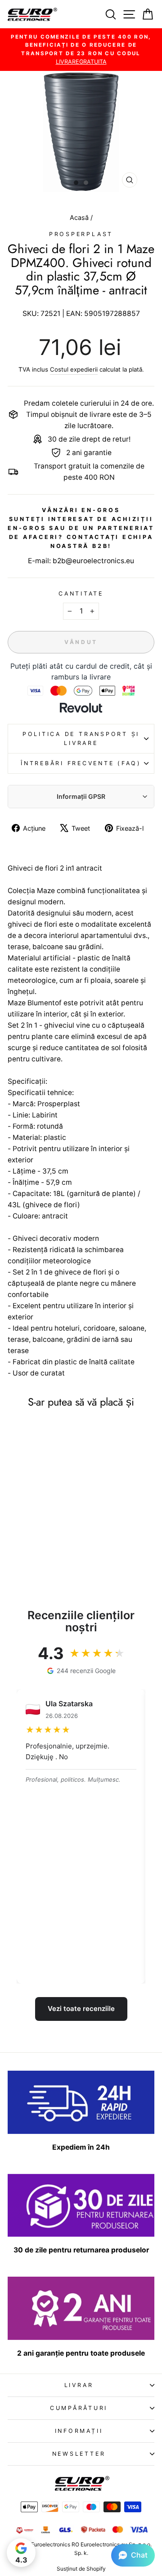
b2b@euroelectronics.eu (93, 561)
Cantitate (81, 594)
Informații (79, 2431)
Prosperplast (81, 234)
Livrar (79, 2385)
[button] (133, 2555)
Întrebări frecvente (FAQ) (81, 763)
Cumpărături (79, 2408)
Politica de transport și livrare (81, 738)
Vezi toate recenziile (81, 2009)
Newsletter (79, 2454)
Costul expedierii (74, 369)
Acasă (80, 217)
